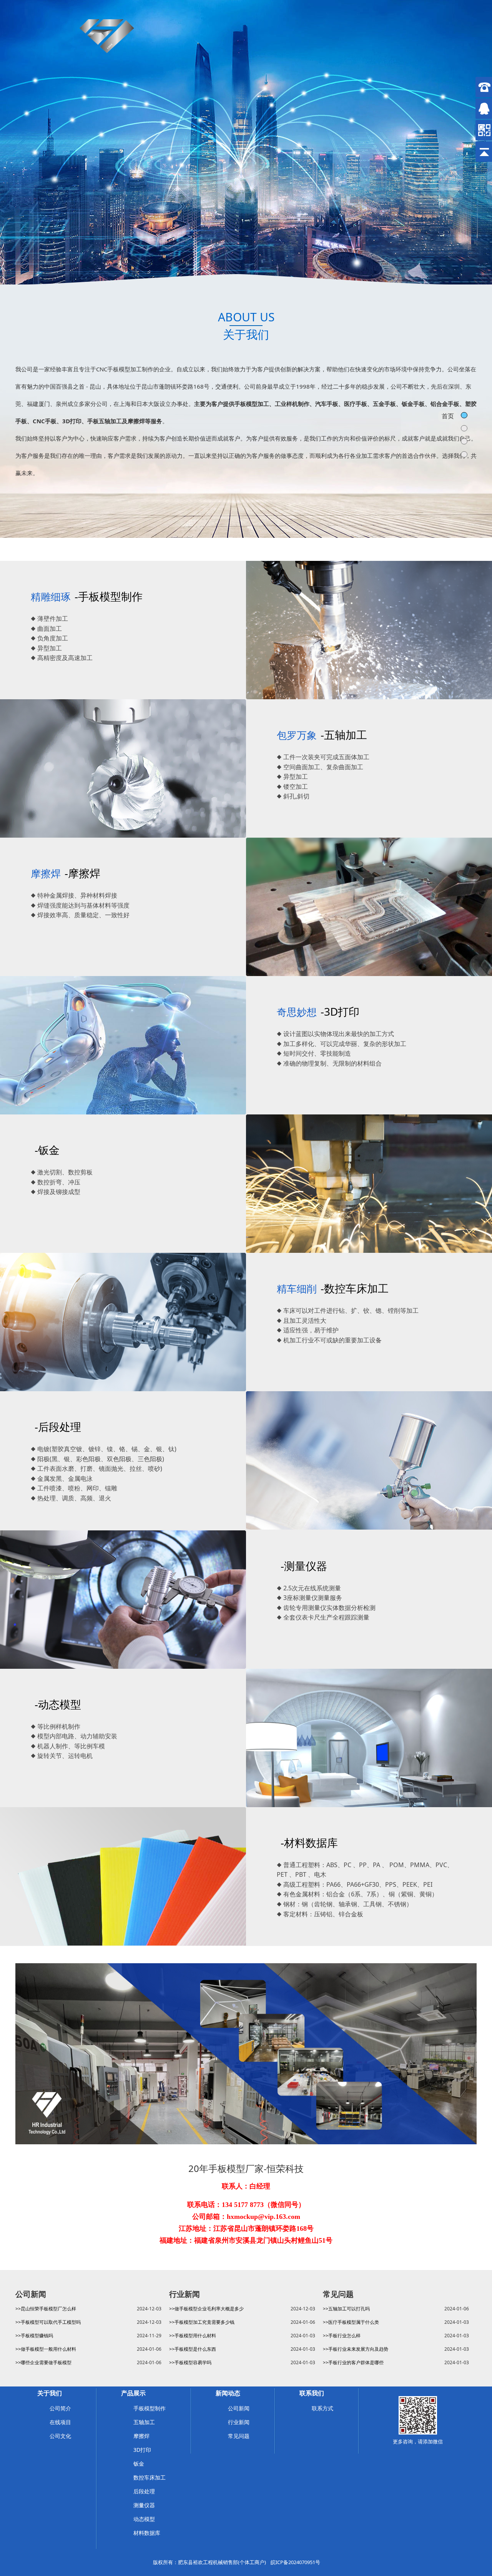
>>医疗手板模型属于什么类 (351, 2322)
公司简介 (60, 2408)
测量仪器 (144, 2505)
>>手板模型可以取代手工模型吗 (48, 2322)
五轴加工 (144, 2422)
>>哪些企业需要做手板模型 (43, 2362)
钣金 (139, 2464)
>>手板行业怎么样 (342, 2336)
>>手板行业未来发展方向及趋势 (356, 2349)
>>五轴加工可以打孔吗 (346, 2309)
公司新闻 (239, 2408)
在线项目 (60, 2422)
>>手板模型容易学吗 (190, 2362)
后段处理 (144, 2491)
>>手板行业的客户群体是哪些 (353, 2362)
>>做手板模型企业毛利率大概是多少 (206, 2309)
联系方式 (322, 2408)
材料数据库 (147, 2533)
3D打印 (142, 2450)
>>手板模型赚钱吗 (34, 2336)
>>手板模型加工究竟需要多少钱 (202, 2322)
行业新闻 (239, 2422)
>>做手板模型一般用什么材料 (46, 2349)
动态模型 (144, 2519)
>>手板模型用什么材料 (193, 2336)
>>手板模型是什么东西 (193, 2349)
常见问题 (239, 2436)
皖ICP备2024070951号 (295, 2562)
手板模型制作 (150, 2408)
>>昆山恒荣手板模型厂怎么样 (46, 2309)
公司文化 (60, 2436)
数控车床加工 (150, 2477)
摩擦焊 (141, 2436)
